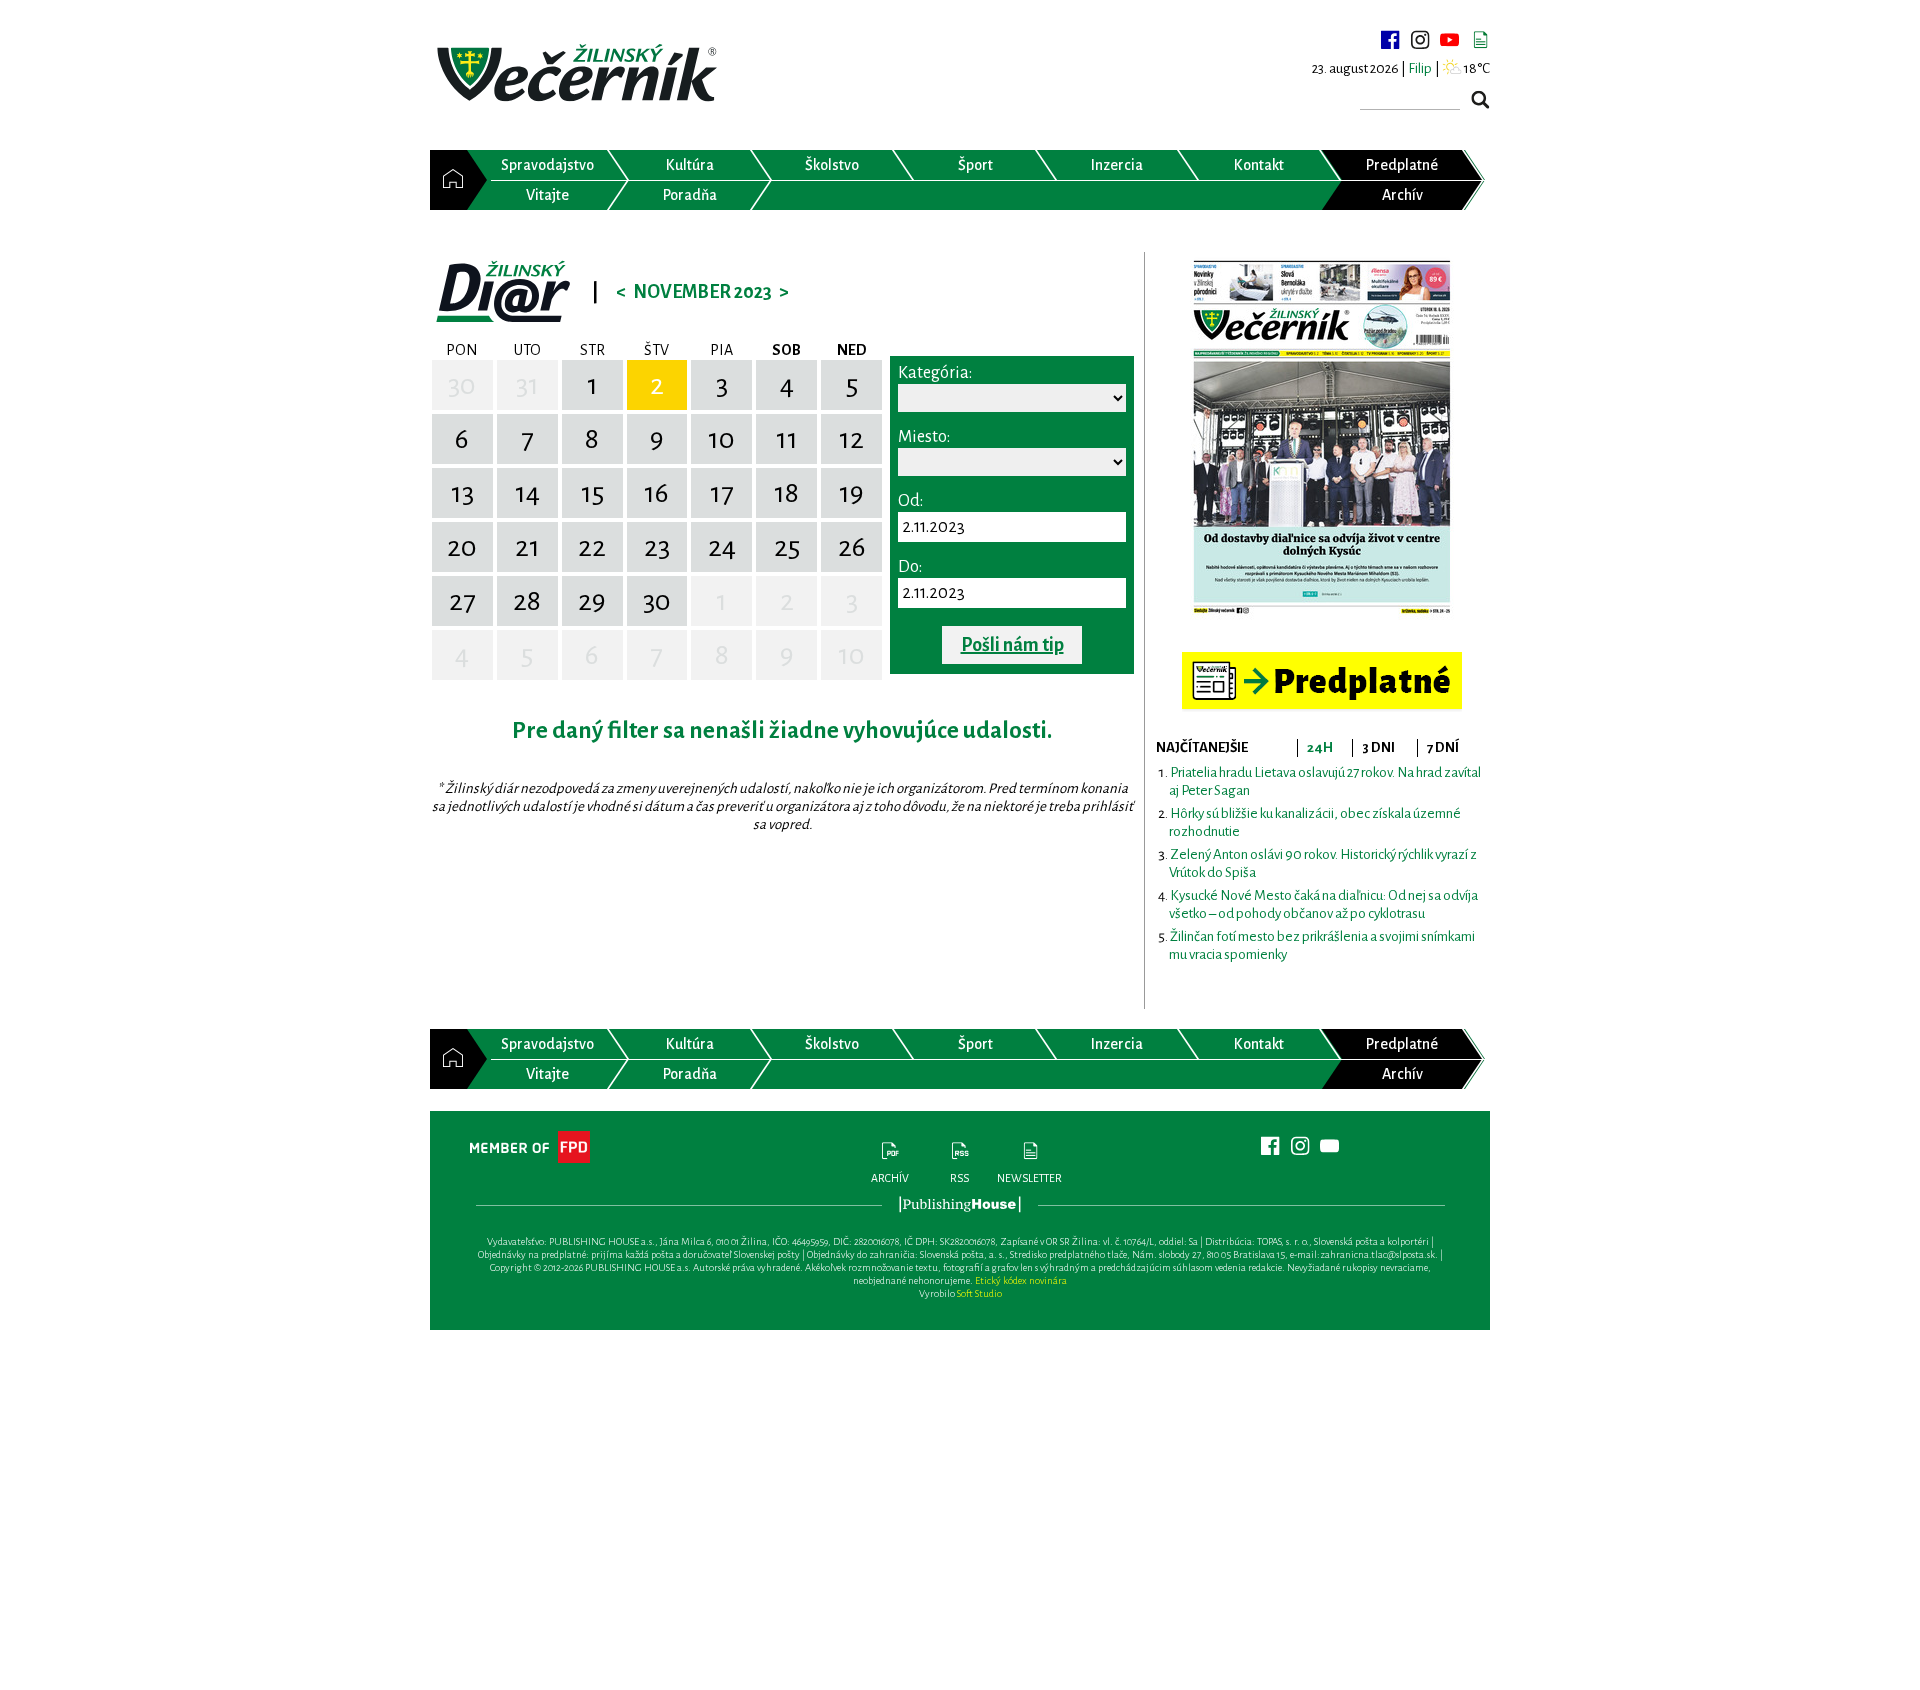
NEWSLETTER (1029, 1178)
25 (787, 547)
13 (462, 493)
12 (851, 439)
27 (462, 601)
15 (592, 493)
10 (721, 439)
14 (527, 493)
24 (722, 547)
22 (592, 547)
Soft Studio (979, 1293)
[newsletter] (1480, 40)
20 (462, 547)
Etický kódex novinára (1021, 1280)
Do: (910, 567)
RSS (959, 1178)
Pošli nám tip (1012, 645)
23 (657, 547)
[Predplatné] (1322, 660)
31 (527, 385)
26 (852, 547)
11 (787, 439)
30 (462, 385)
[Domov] (448, 180)
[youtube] (1450, 40)
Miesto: (924, 437)
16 (656, 493)
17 (722, 493)
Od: (910, 501)
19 (851, 493)
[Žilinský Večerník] (580, 74)
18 (786, 493)
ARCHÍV (890, 1178)
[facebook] (1390, 40)
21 (527, 547)
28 (527, 601)
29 (592, 601)
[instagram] (1420, 40)
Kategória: (935, 373)
